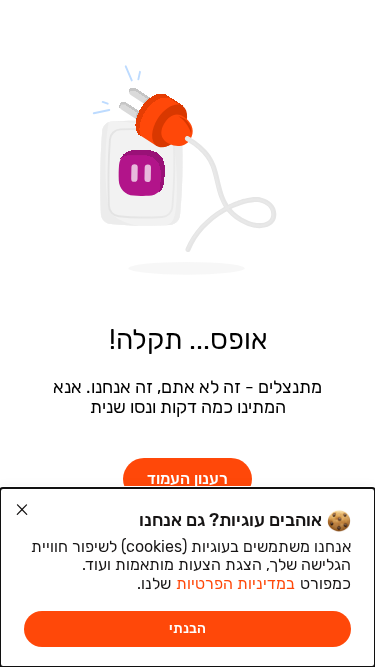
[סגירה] (22, 510)
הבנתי (187, 628)
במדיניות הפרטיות (235, 583)
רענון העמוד (187, 478)
